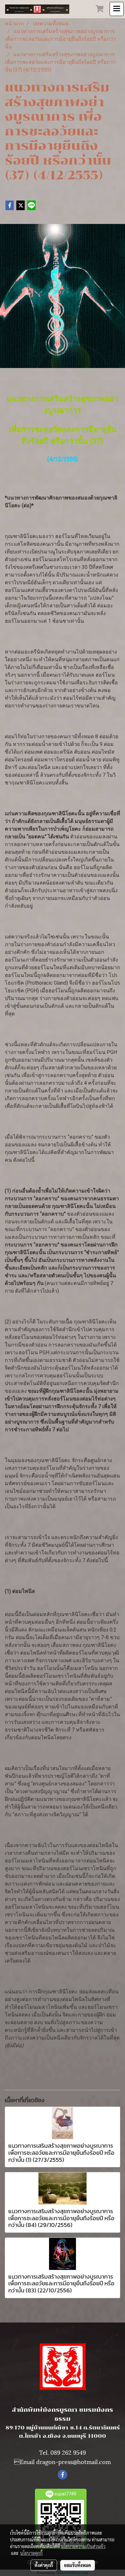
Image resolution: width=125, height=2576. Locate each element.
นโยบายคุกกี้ (31, 2553)
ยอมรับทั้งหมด (78, 2565)
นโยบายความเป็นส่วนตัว (83, 2546)
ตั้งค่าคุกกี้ (44, 2565)
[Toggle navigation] (117, 9)
